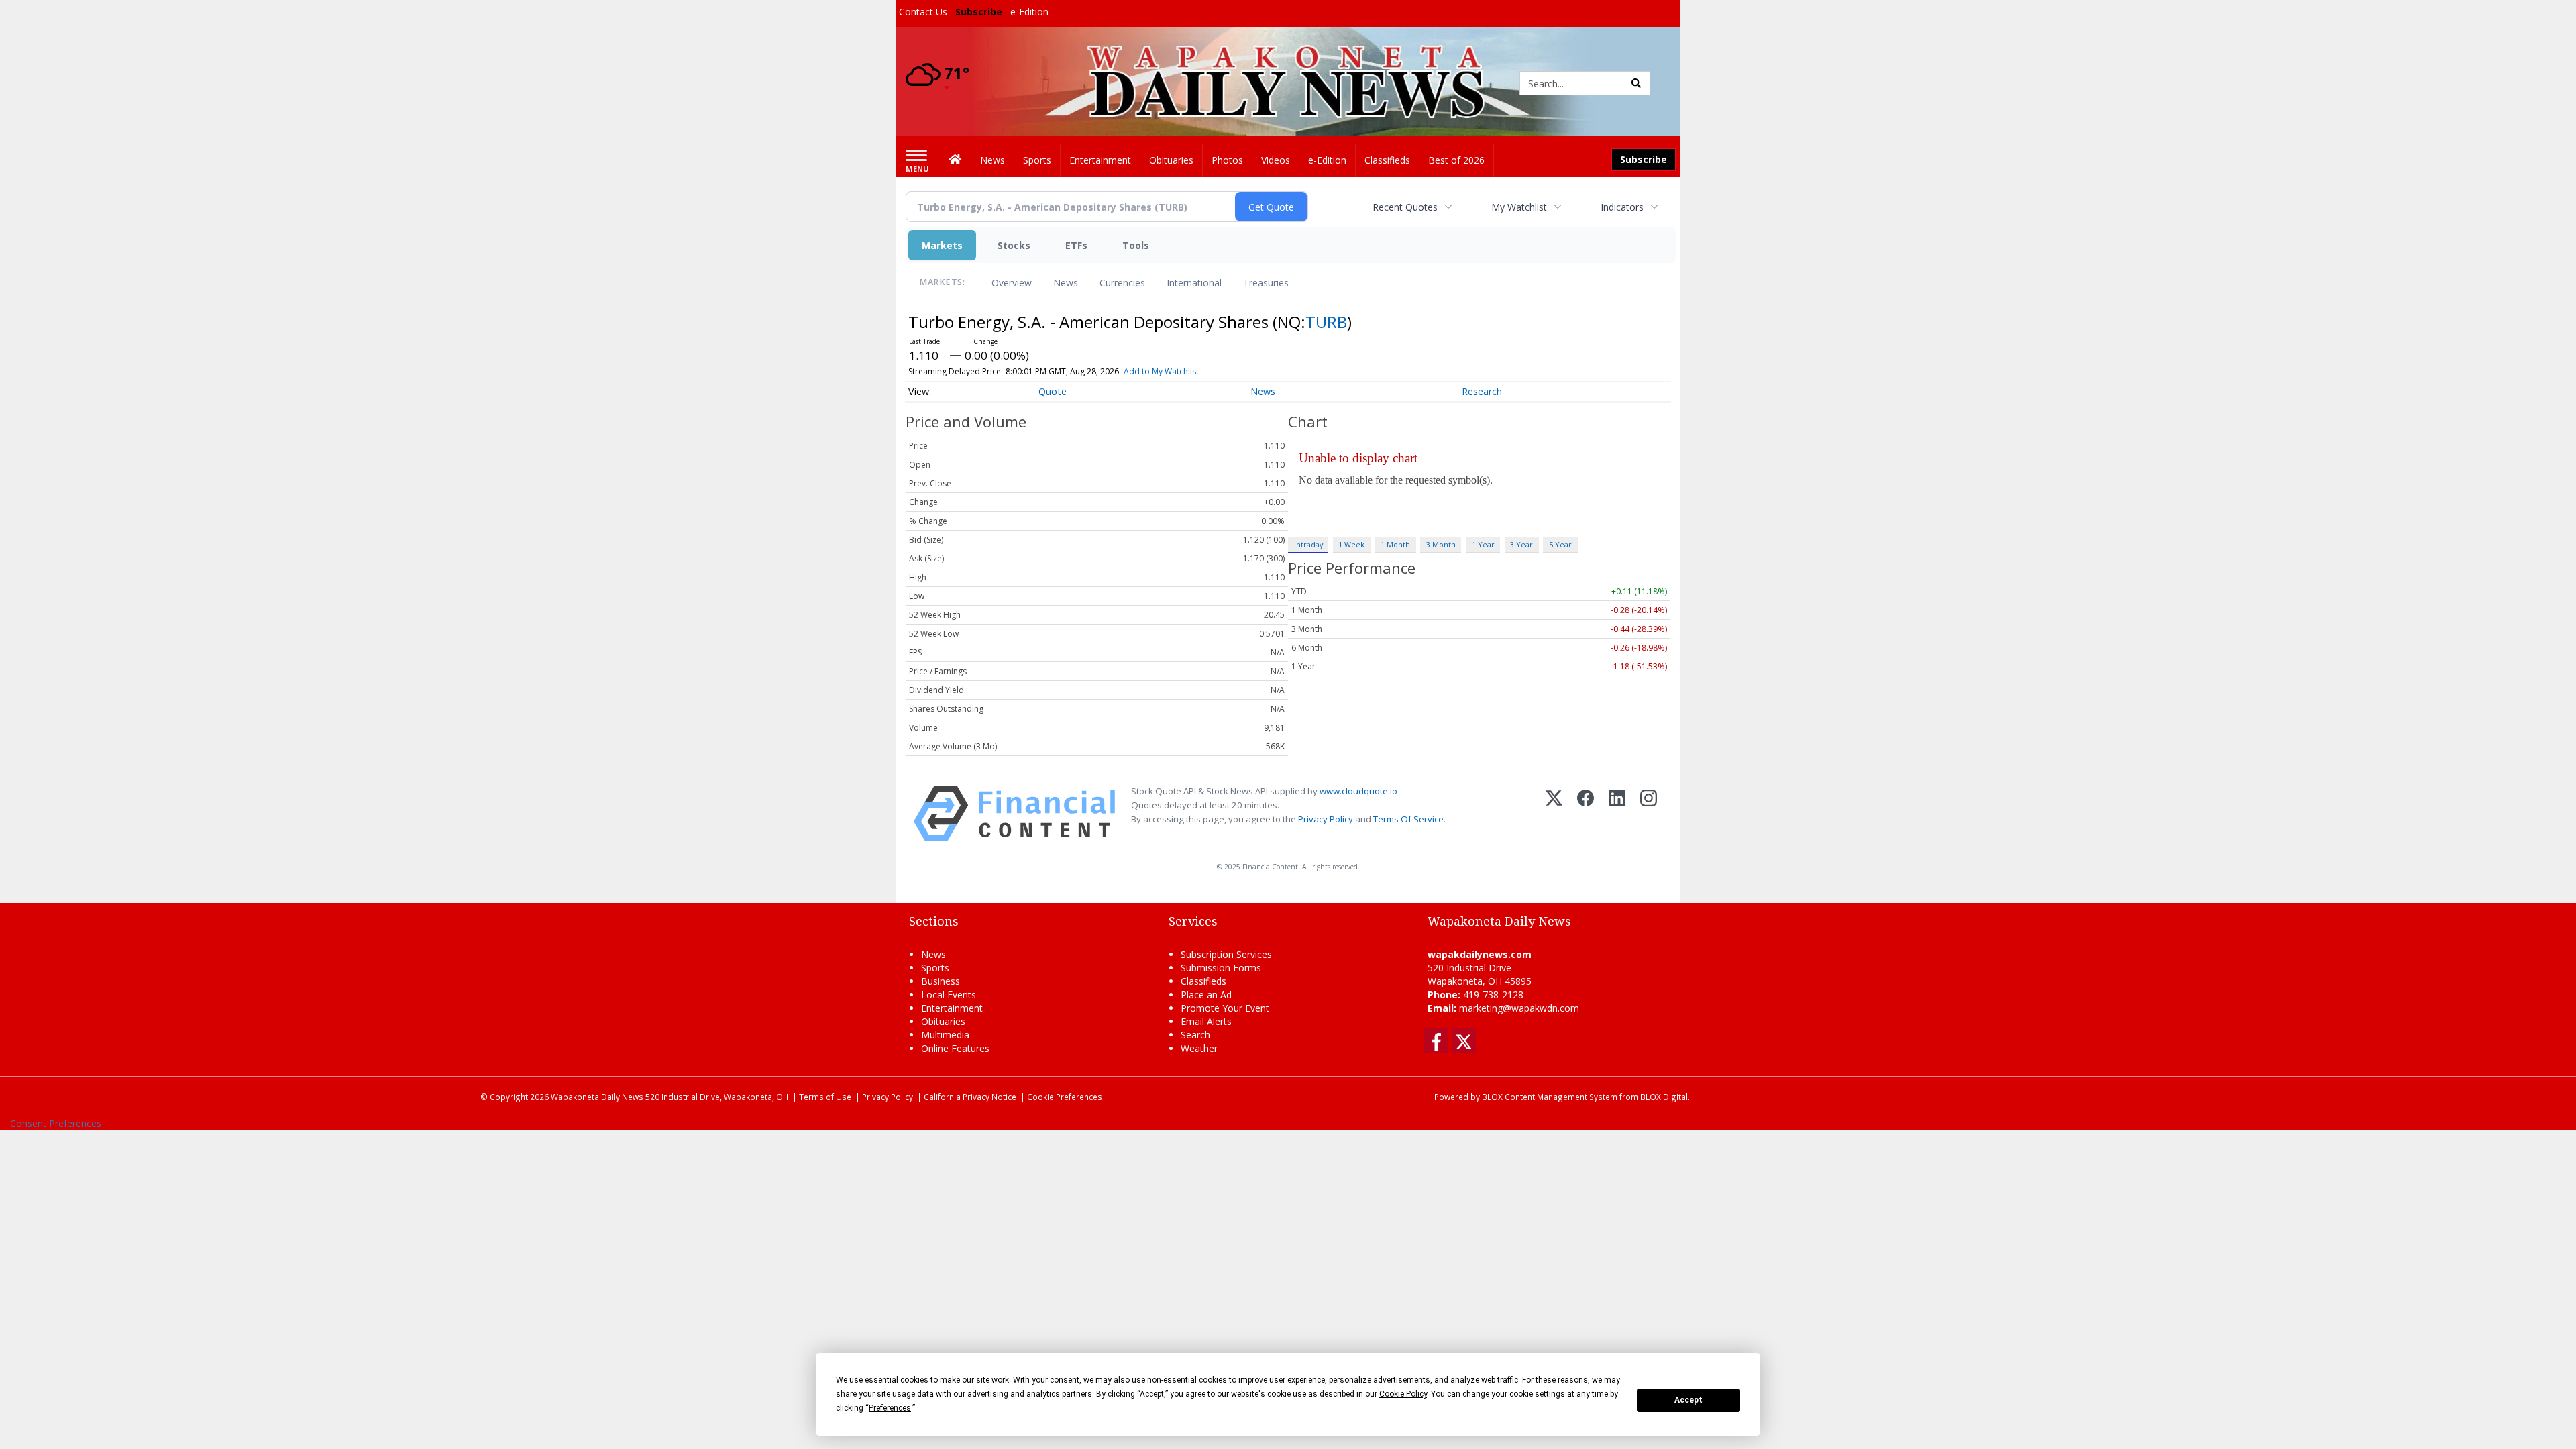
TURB (1326, 322)
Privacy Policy (1326, 819)
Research (1482, 391)
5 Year (1560, 544)
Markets (942, 245)
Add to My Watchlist (1161, 371)
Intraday (1308, 544)
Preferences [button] (890, 1408)
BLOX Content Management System (1550, 1097)
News (1066, 283)
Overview (1012, 283)
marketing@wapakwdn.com (1519, 1008)
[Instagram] (1649, 813)
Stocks (1014, 245)
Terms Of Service (1408, 819)
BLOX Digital (1664, 1097)
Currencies (1122, 283)
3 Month (1441, 544)
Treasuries (1266, 283)
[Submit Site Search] (1636, 83)
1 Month (1395, 544)
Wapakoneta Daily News (597, 1097)
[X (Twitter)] (1554, 813)
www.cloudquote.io (1358, 791)
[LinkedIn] (1617, 813)
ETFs (1076, 245)
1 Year (1483, 544)
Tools (1136, 245)
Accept (1688, 1400)
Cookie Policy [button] (1403, 1394)
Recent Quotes (1405, 207)
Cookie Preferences (1065, 1097)
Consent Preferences (56, 1123)
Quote (1053, 391)
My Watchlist (1519, 207)
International (1194, 283)
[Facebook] (1586, 813)
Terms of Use (825, 1097)
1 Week (1351, 544)
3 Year (1521, 544)
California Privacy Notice (970, 1097)
